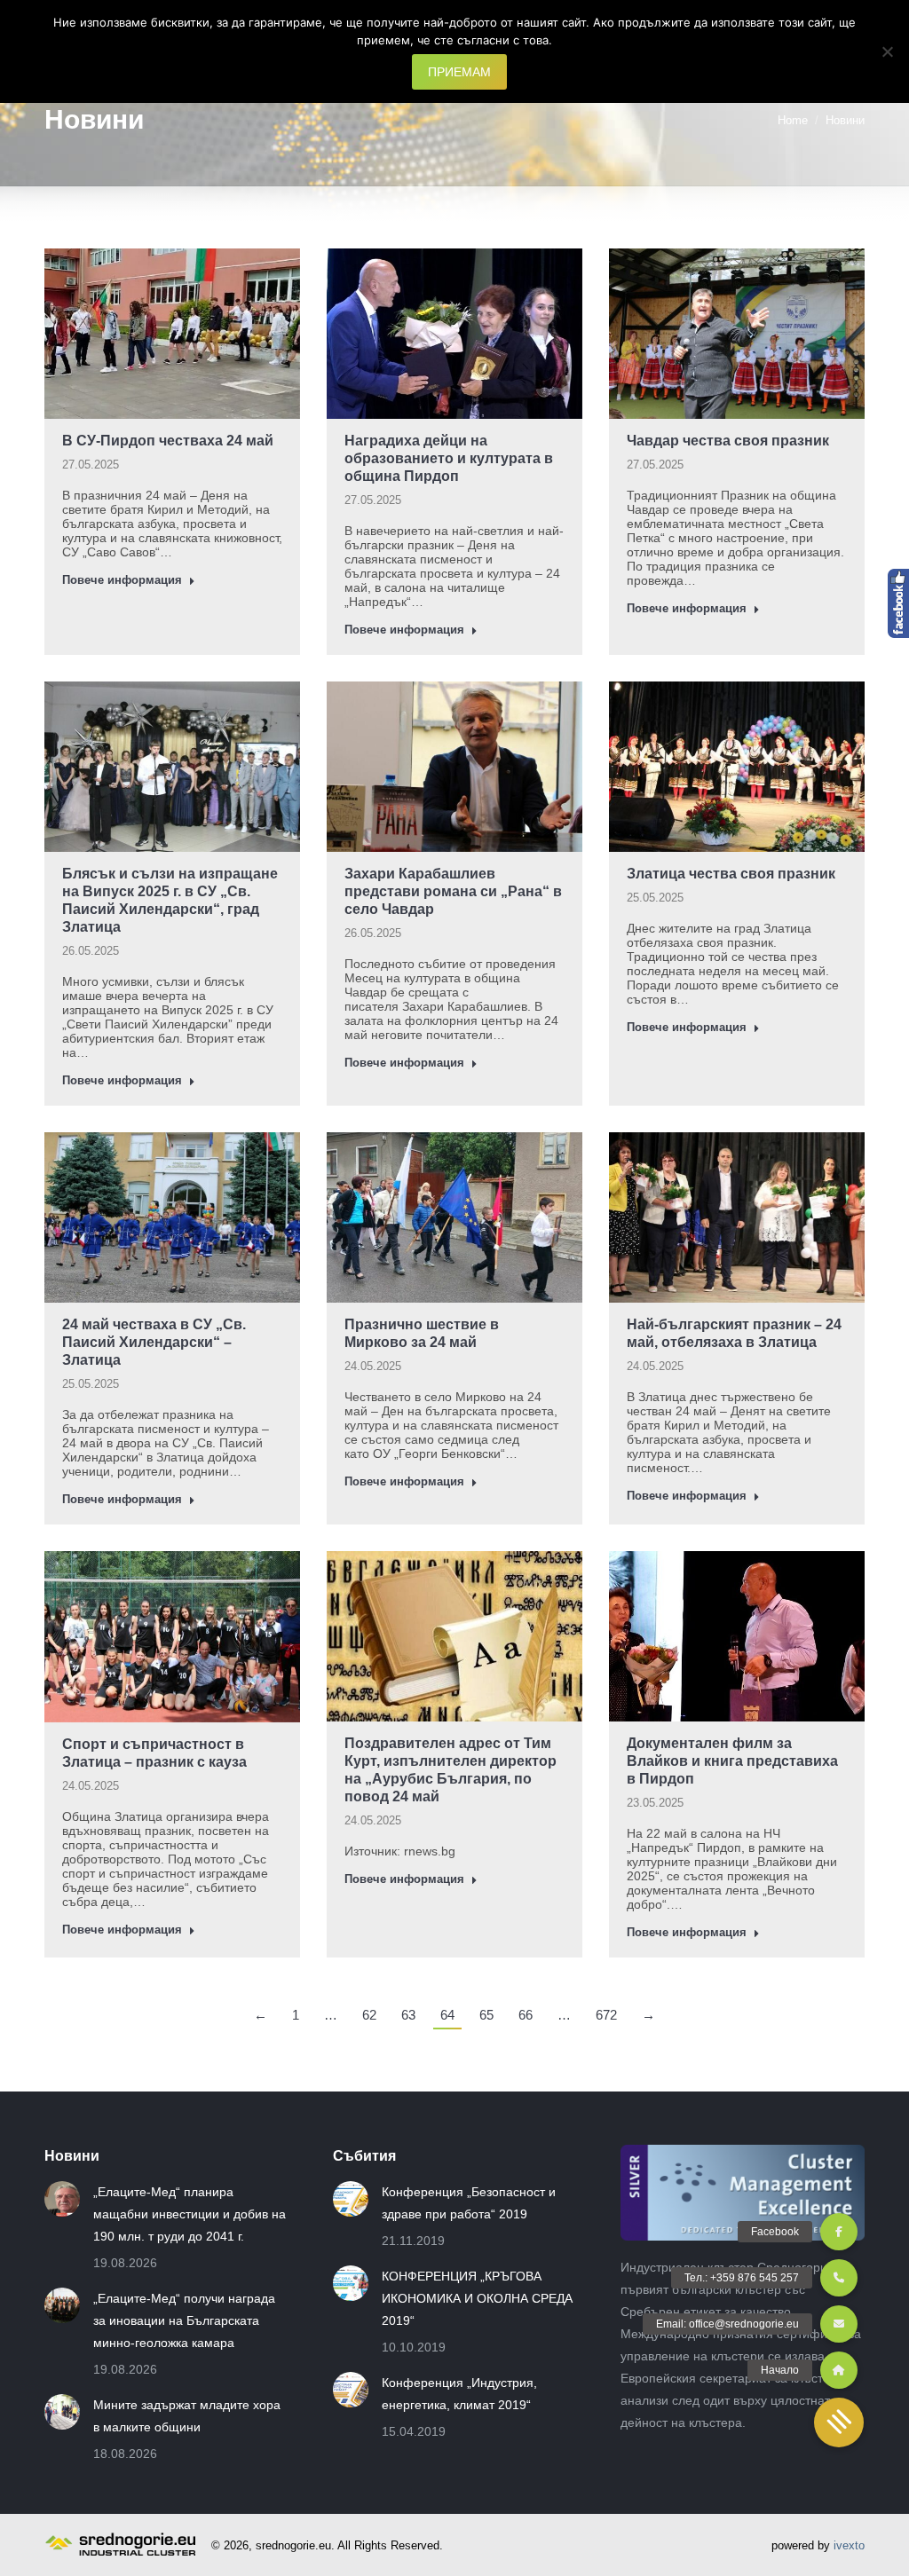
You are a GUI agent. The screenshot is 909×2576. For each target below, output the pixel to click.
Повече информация (122, 580)
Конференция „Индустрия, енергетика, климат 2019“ (459, 2394)
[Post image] (62, 2199)
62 (369, 2015)
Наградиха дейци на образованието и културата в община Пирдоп (449, 458)
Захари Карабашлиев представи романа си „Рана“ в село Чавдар (453, 891)
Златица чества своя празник (731, 874)
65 (486, 2015)
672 (606, 2015)
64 (447, 2015)
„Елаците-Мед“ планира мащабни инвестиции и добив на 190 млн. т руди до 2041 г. (190, 2214)
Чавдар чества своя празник (728, 441)
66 (526, 2015)
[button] (839, 2422)
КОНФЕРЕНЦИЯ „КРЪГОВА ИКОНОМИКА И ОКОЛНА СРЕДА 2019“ (477, 2298)
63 (408, 2015)
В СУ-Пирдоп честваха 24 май (168, 441)
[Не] (887, 51)
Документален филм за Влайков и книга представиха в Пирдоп (732, 1761)
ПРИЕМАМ (459, 72)
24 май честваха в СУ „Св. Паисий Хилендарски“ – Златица (154, 1342)
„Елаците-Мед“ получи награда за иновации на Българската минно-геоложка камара (184, 2320)
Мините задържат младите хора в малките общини (187, 2416)
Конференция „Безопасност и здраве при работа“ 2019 (469, 2203)
